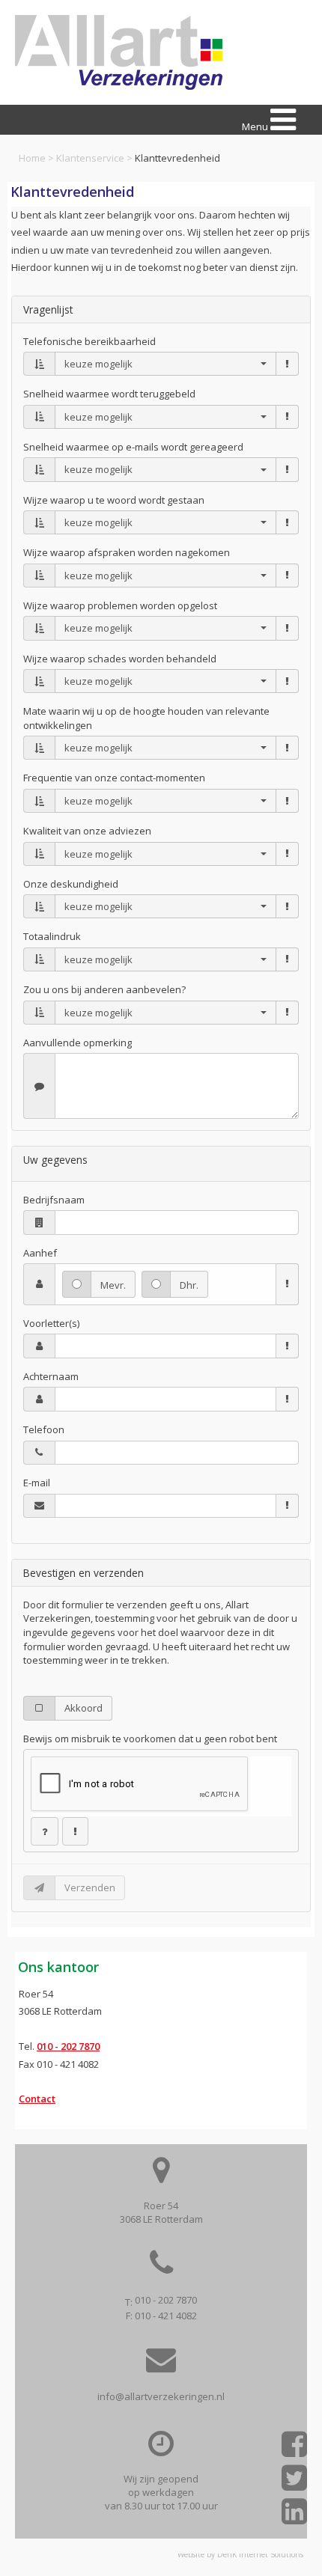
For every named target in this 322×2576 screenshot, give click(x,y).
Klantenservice (90, 158)
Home (32, 158)
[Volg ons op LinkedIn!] (294, 2517)
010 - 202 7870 (68, 2046)
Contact (37, 2099)
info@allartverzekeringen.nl (161, 2396)
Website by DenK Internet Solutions (240, 2554)
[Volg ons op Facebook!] (294, 2449)
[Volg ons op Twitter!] (294, 2483)
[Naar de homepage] (119, 52)
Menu (256, 126)
